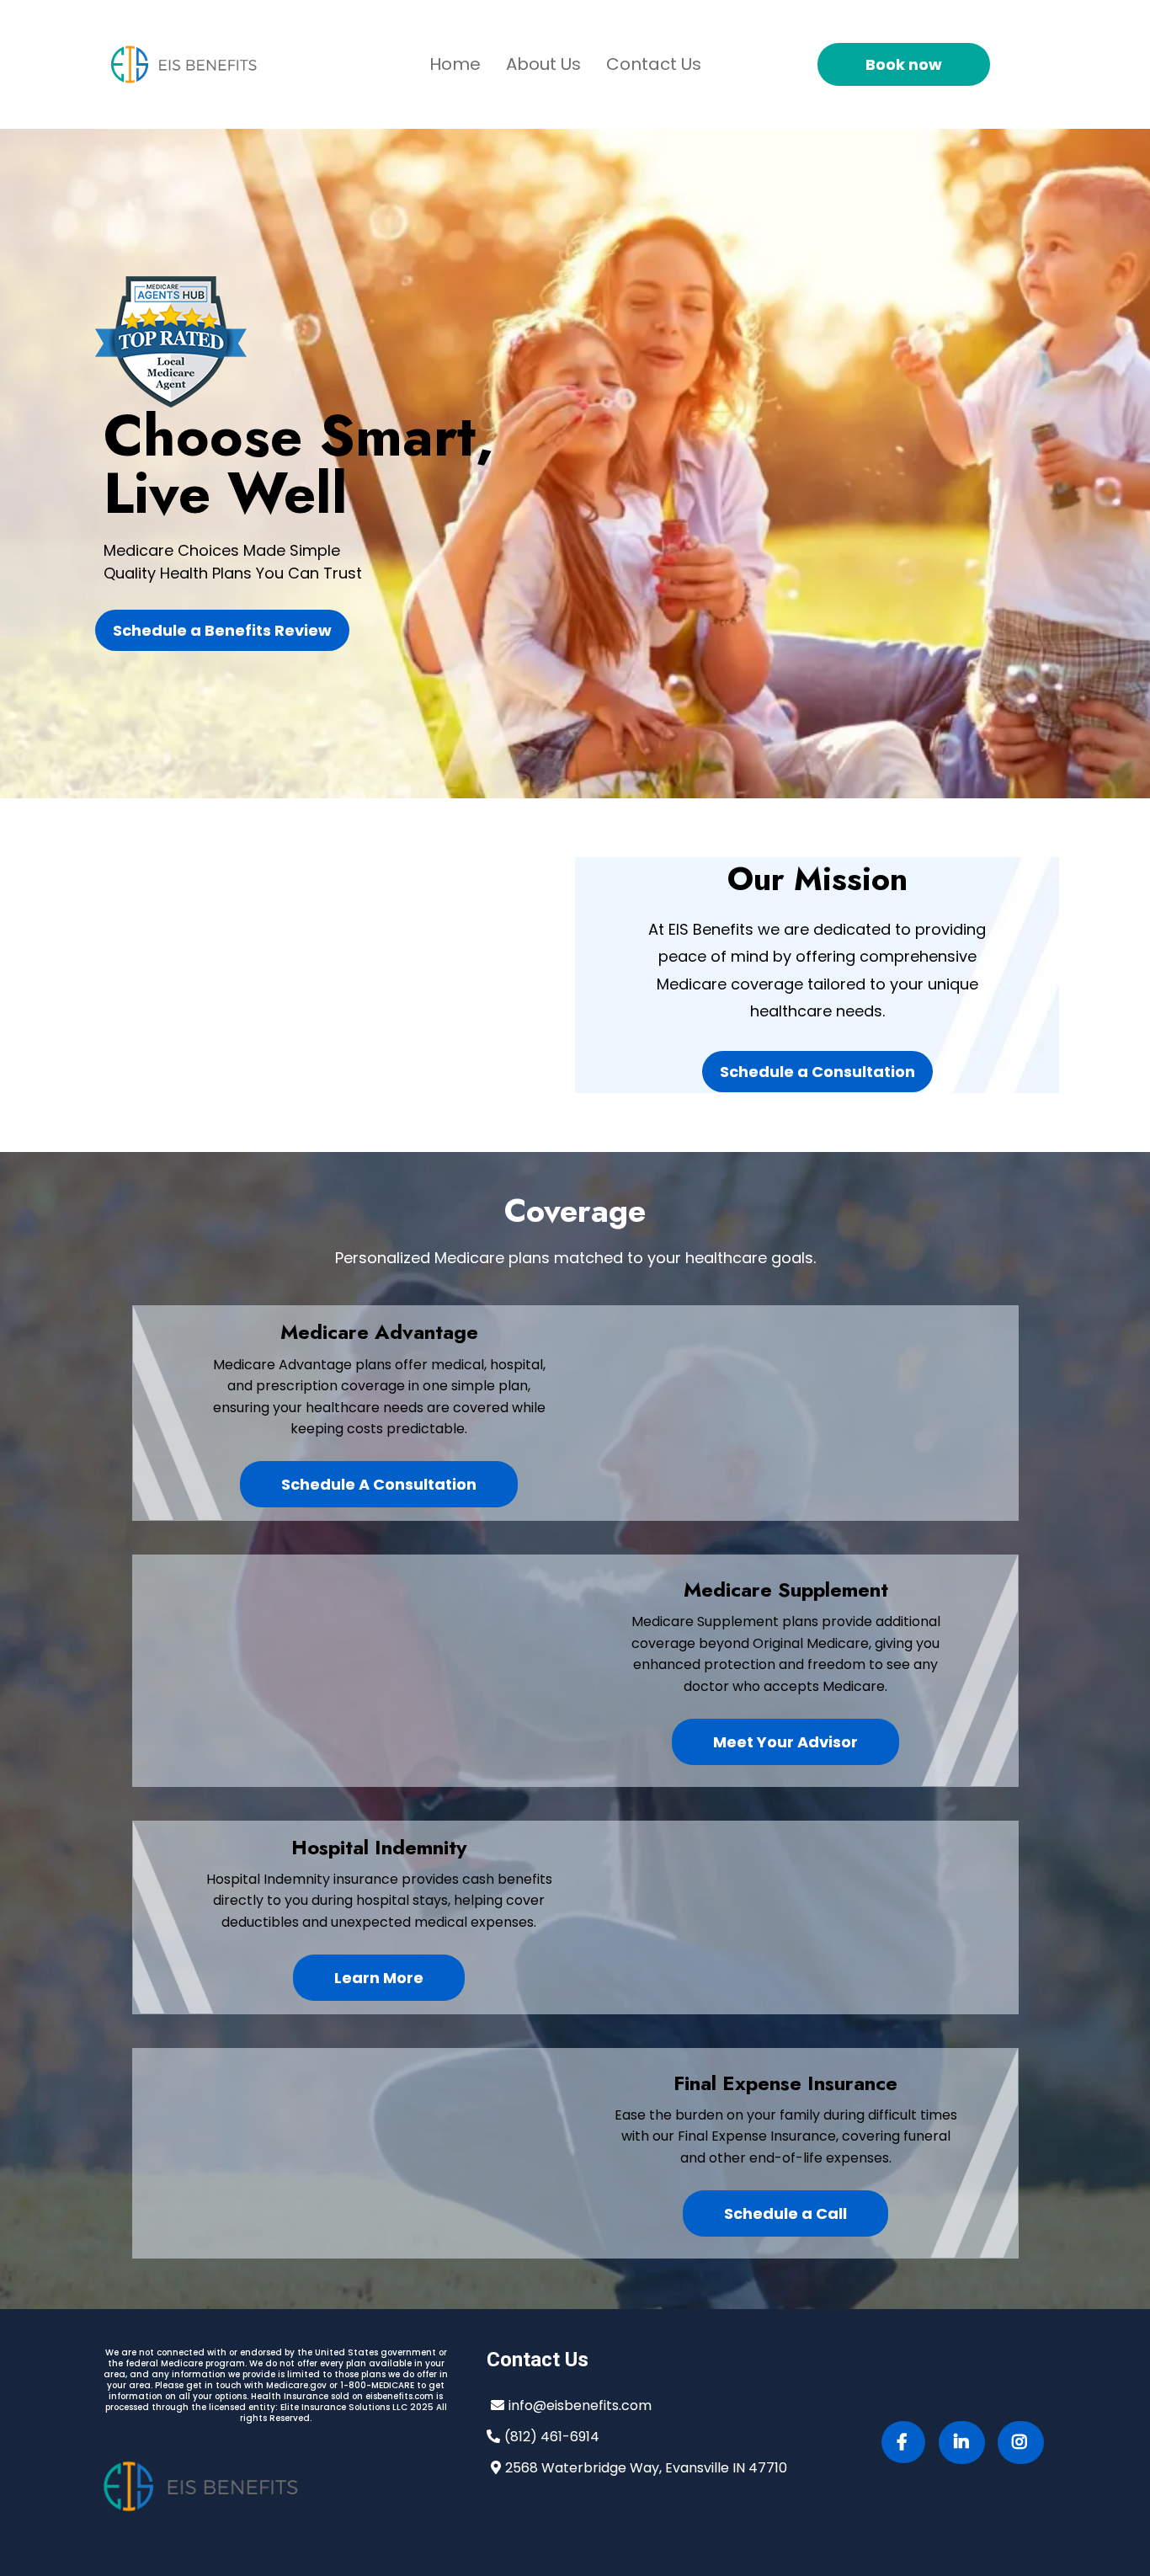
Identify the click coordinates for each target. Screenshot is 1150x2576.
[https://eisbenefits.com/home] (184, 64)
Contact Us (654, 64)
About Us (543, 64)
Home (455, 64)
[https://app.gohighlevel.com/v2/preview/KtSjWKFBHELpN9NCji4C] (276, 2487)
